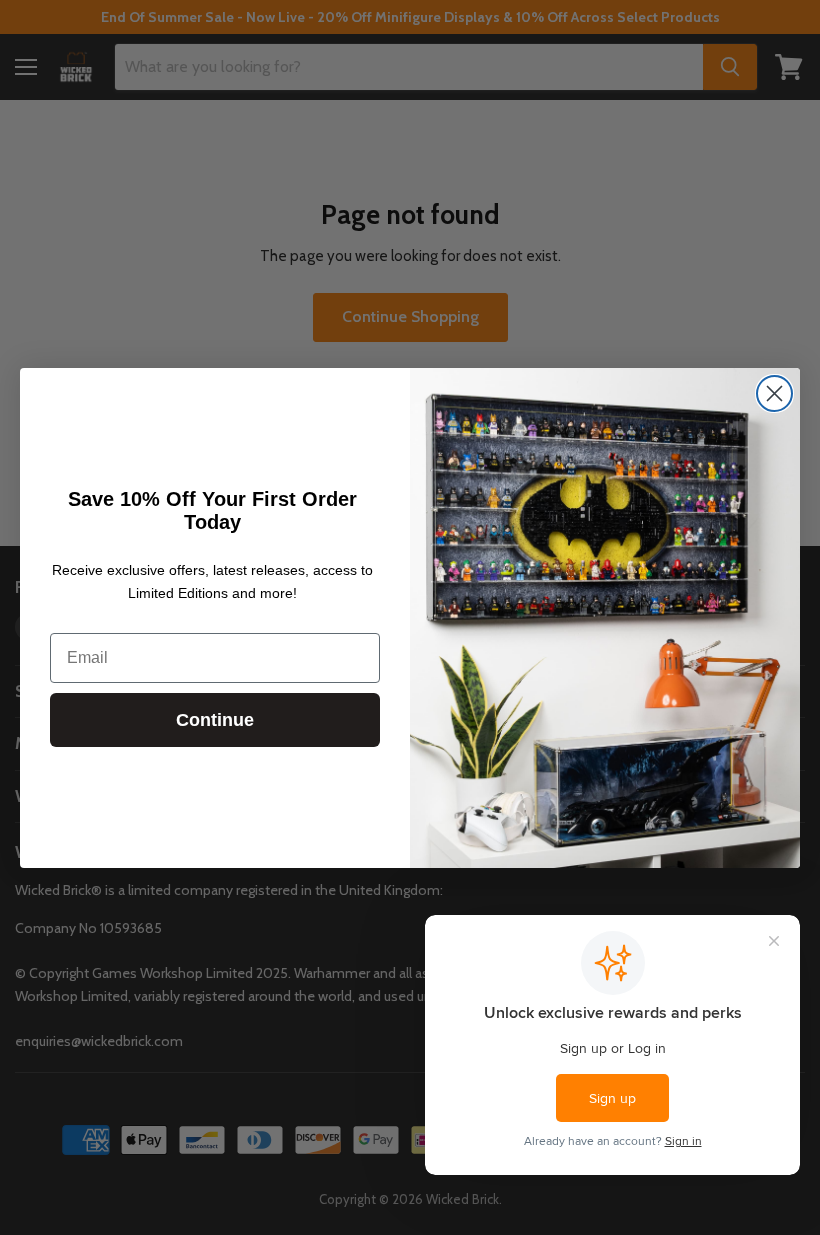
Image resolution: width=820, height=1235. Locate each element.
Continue (215, 720)
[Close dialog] (774, 393)
